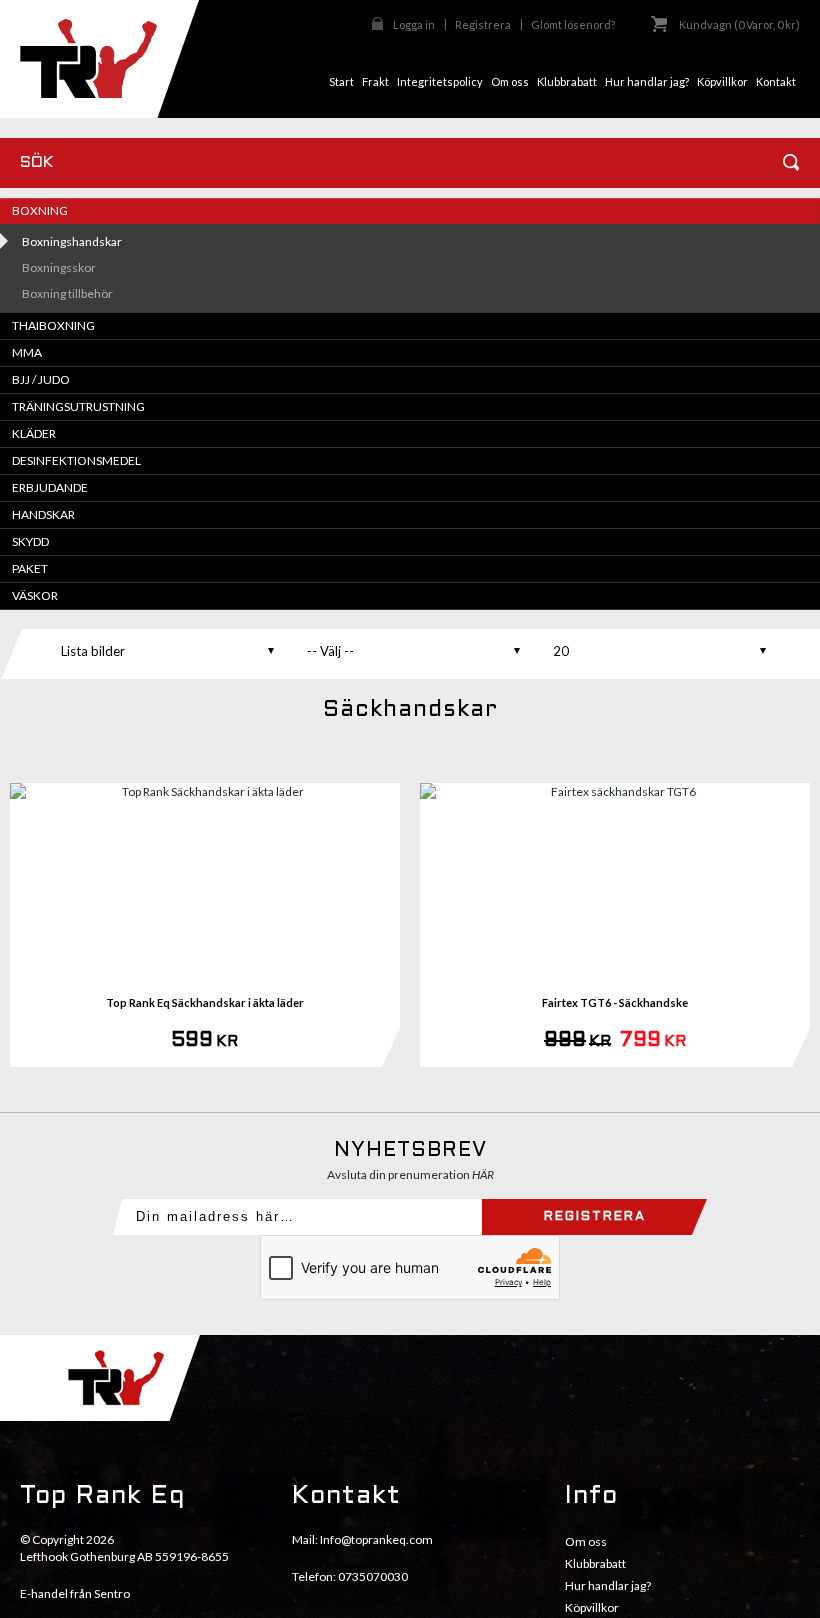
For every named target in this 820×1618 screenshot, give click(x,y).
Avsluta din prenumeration (410, 1174)
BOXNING (40, 210)
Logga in (414, 24)
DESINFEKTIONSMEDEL (76, 460)
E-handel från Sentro (75, 1593)
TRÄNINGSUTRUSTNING (78, 406)
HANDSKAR (43, 514)
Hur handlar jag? (608, 1585)
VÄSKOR (35, 595)
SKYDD (30, 541)
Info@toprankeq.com (376, 1539)
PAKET (30, 568)
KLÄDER (34, 433)
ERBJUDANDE (50, 487)
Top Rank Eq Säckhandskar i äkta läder (205, 1002)
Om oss (586, 1541)
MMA (27, 352)
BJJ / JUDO (41, 379)
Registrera (483, 24)
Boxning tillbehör (67, 293)
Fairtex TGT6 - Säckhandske (615, 1002)
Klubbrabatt (595, 1563)
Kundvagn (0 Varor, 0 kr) (739, 24)
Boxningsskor (59, 267)
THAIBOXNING (53, 325)
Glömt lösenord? (573, 24)
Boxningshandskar (72, 241)
